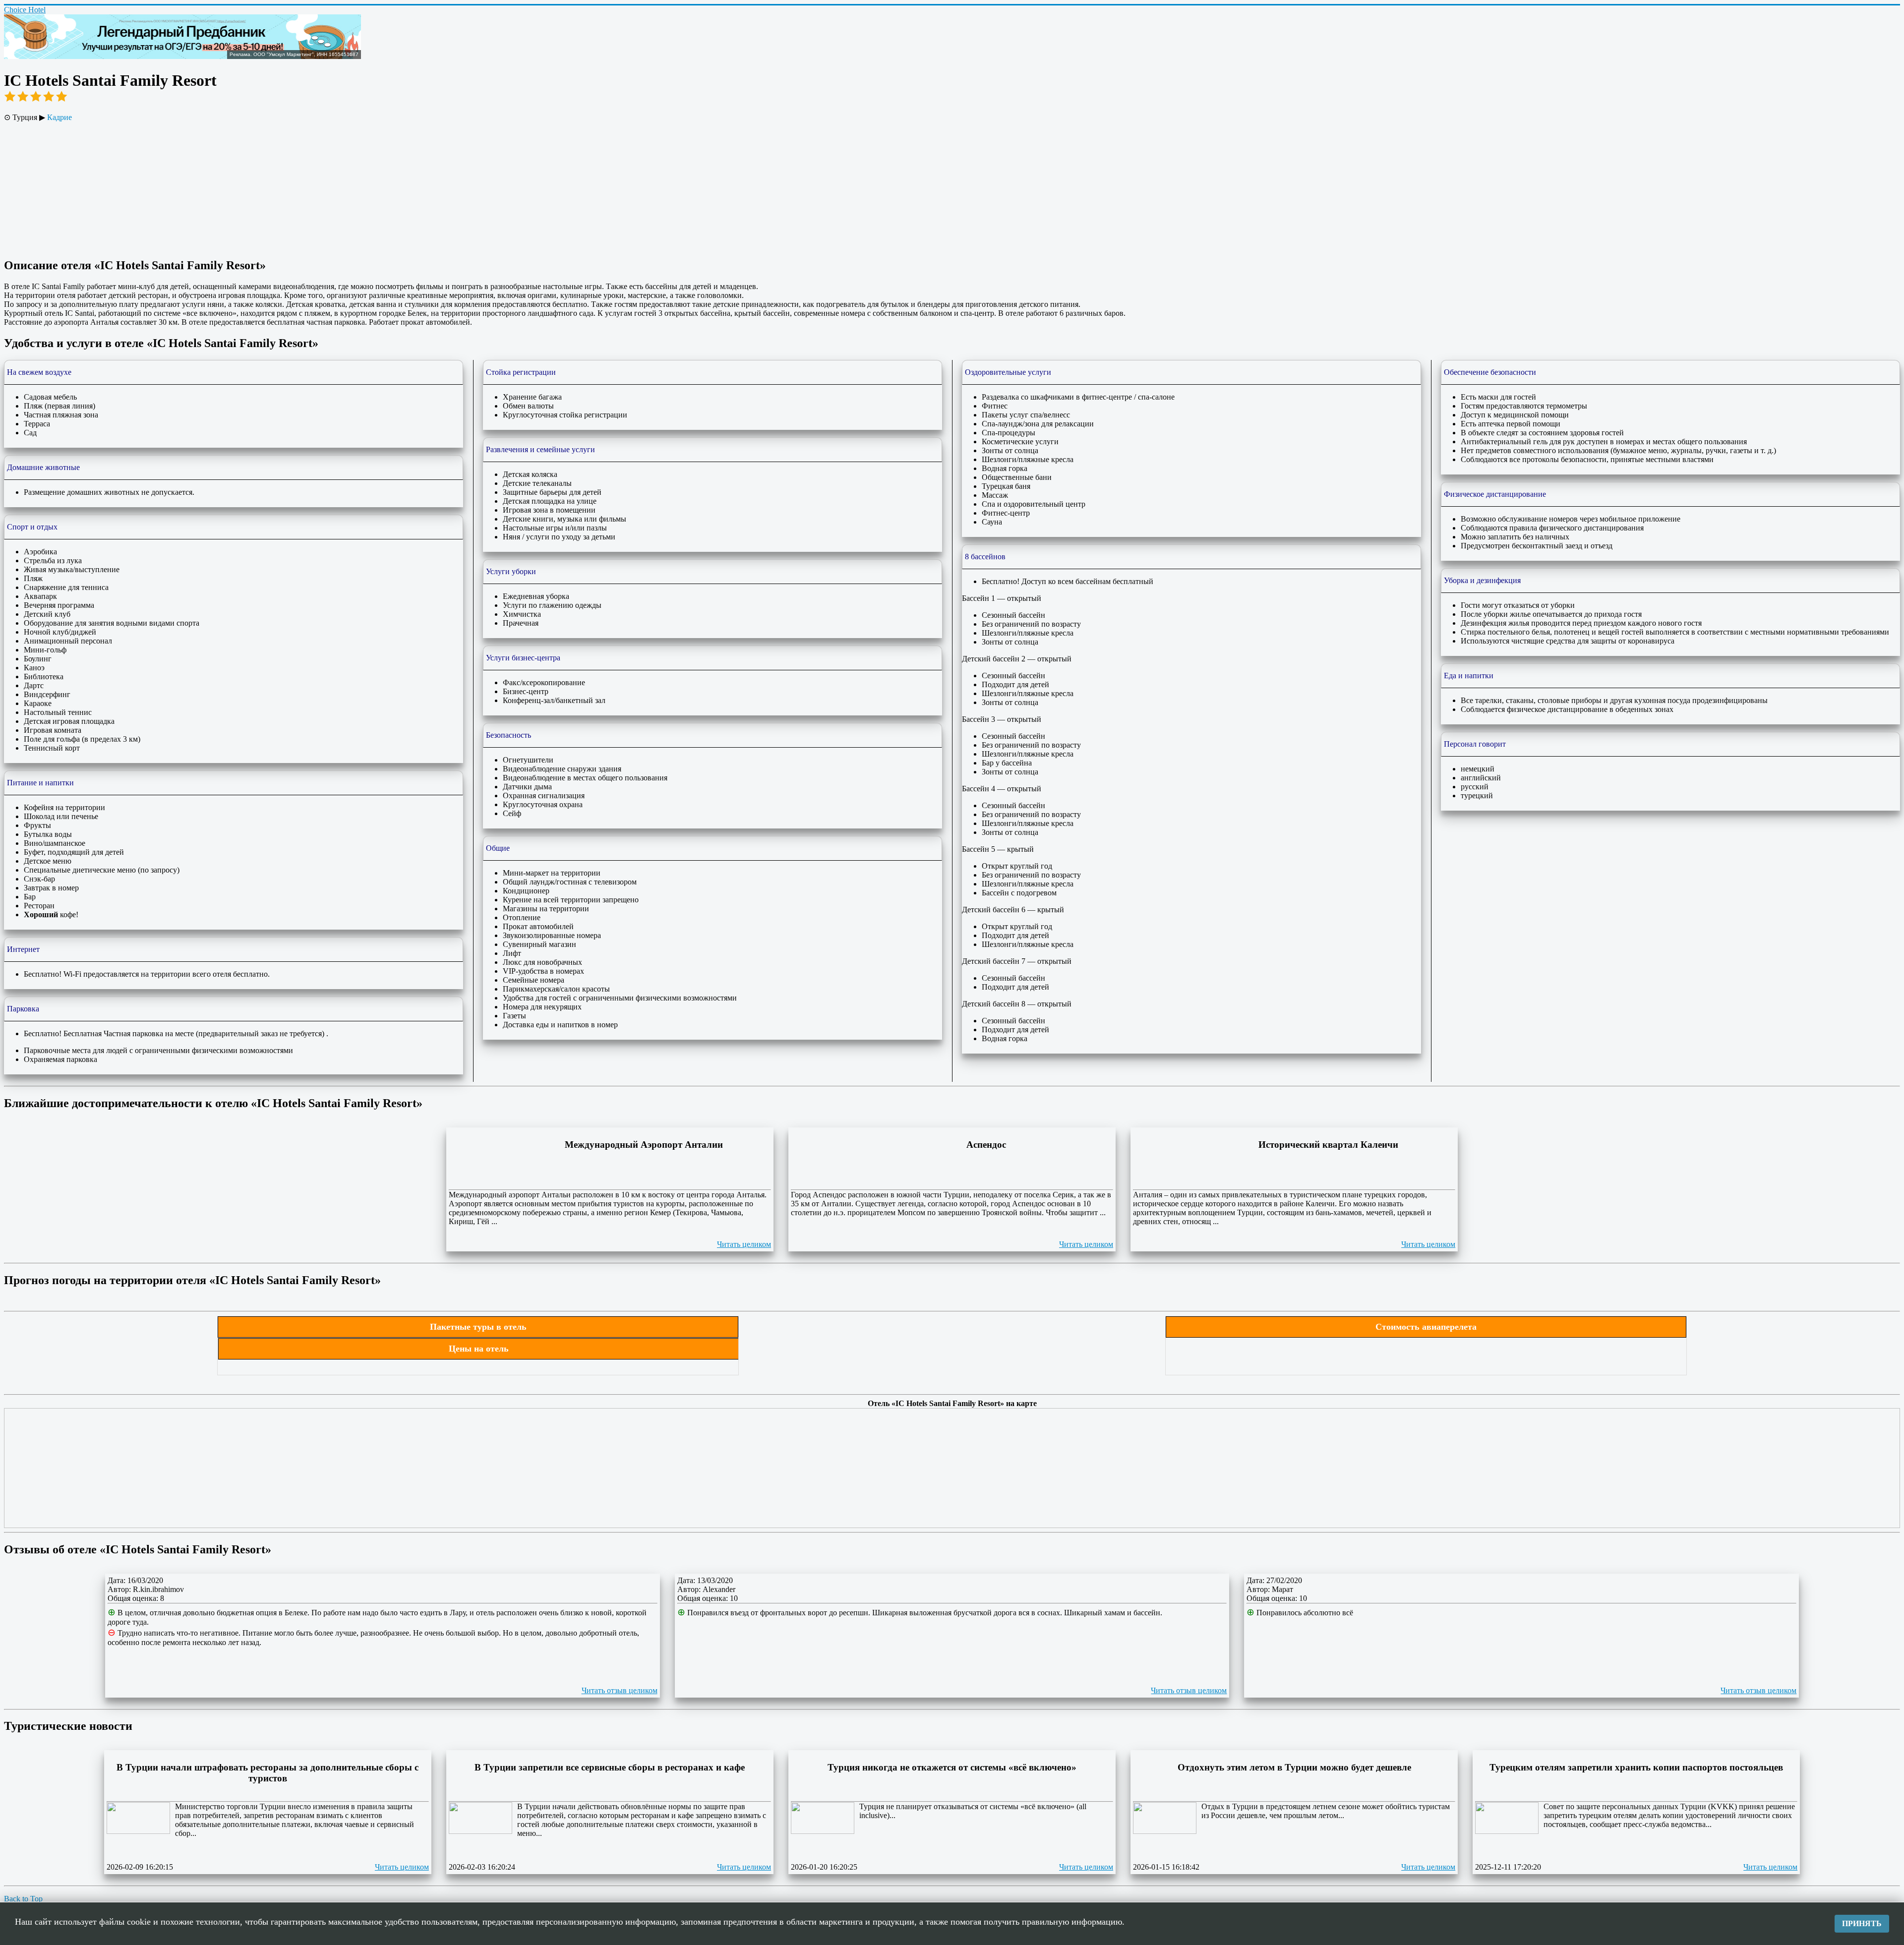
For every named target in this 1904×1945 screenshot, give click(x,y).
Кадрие (59, 117)
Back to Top (23, 1899)
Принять (1862, 1923)
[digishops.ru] (182, 56)
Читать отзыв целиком (620, 1690)
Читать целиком (744, 1244)
